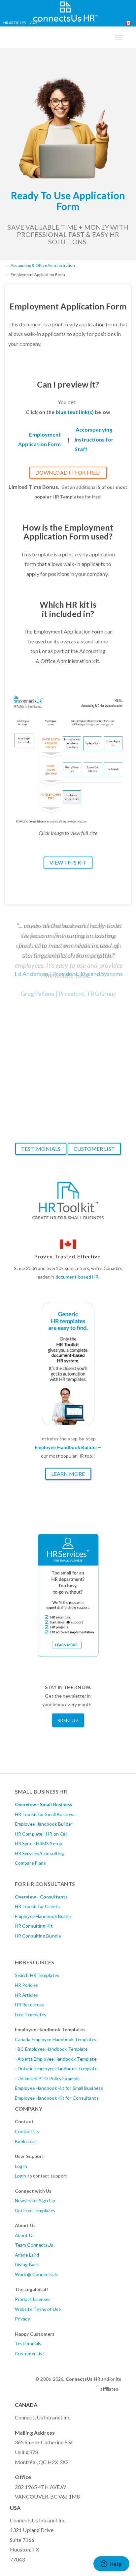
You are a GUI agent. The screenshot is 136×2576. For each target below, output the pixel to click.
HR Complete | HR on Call (41, 1834)
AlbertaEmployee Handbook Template (57, 2059)
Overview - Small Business (44, 1804)
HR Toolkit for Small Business (45, 1814)
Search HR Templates (37, 1975)
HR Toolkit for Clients (37, 1906)
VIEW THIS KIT (68, 862)
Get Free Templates (35, 2210)
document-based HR (77, 1277)
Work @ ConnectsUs (37, 2274)
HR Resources (29, 2005)
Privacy (22, 2319)
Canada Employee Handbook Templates (56, 2039)
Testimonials (41, 1149)
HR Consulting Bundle (38, 1936)
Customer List (94, 1149)
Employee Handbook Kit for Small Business (59, 2088)
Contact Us (27, 2131)
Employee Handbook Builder (44, 1824)
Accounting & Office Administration (43, 265)
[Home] (66, 11)
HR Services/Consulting (39, 1853)
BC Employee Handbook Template (52, 2049)
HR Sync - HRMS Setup (39, 1843)
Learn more (68, 1474)
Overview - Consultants (41, 1897)
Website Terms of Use (38, 2309)
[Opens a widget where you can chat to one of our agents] (111, 2564)
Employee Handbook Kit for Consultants (57, 2098)
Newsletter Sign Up (35, 2201)
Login (21, 2176)
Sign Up (68, 1720)
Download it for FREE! (68, 472)
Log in (21, 2166)
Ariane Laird (27, 2255)
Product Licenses (33, 2299)
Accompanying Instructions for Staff (94, 439)
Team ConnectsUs (34, 2245)
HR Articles (15, 23)
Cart (34, 23)
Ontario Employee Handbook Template (57, 2068)
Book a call (26, 2141)
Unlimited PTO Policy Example (49, 2078)
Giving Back (27, 2264)
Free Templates (31, 2014)
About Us (25, 2235)
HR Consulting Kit (34, 1926)
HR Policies (26, 1985)
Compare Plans (30, 1863)
